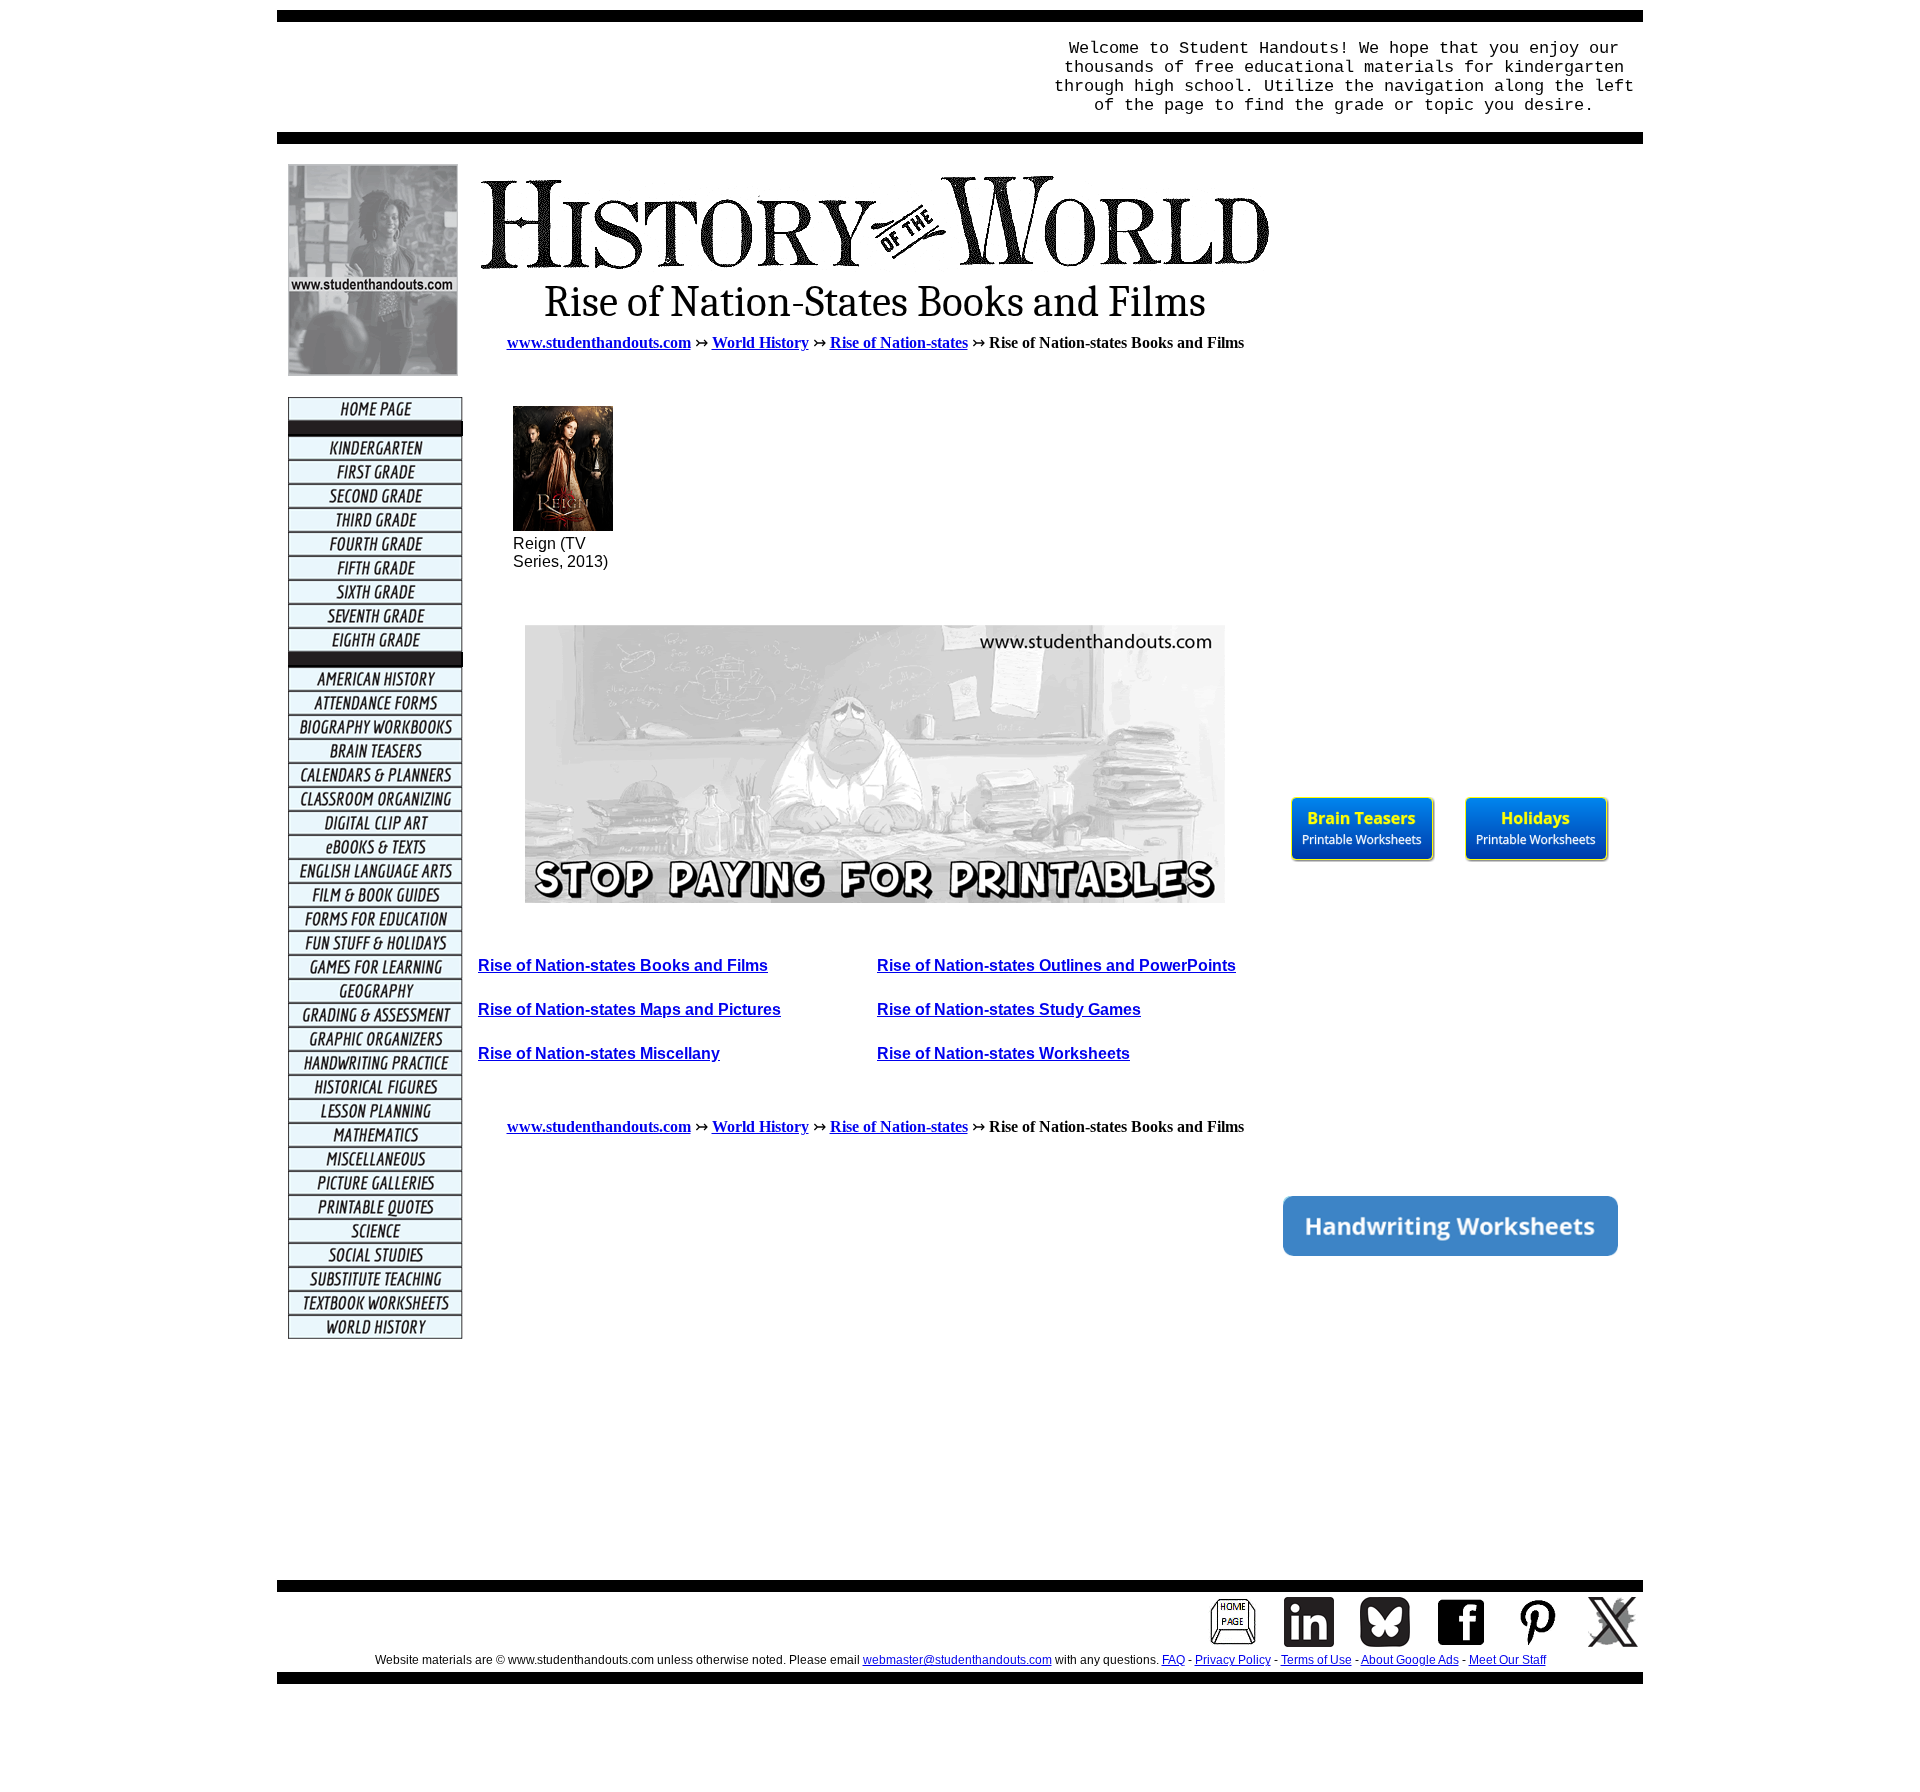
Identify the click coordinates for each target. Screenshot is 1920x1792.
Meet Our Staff (1507, 1660)
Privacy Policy (1233, 1660)
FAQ (1173, 1660)
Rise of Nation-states (899, 342)
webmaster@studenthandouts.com (957, 1660)
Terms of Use (1316, 1660)
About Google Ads (1410, 1660)
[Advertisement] (653, 77)
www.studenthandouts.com (599, 342)
